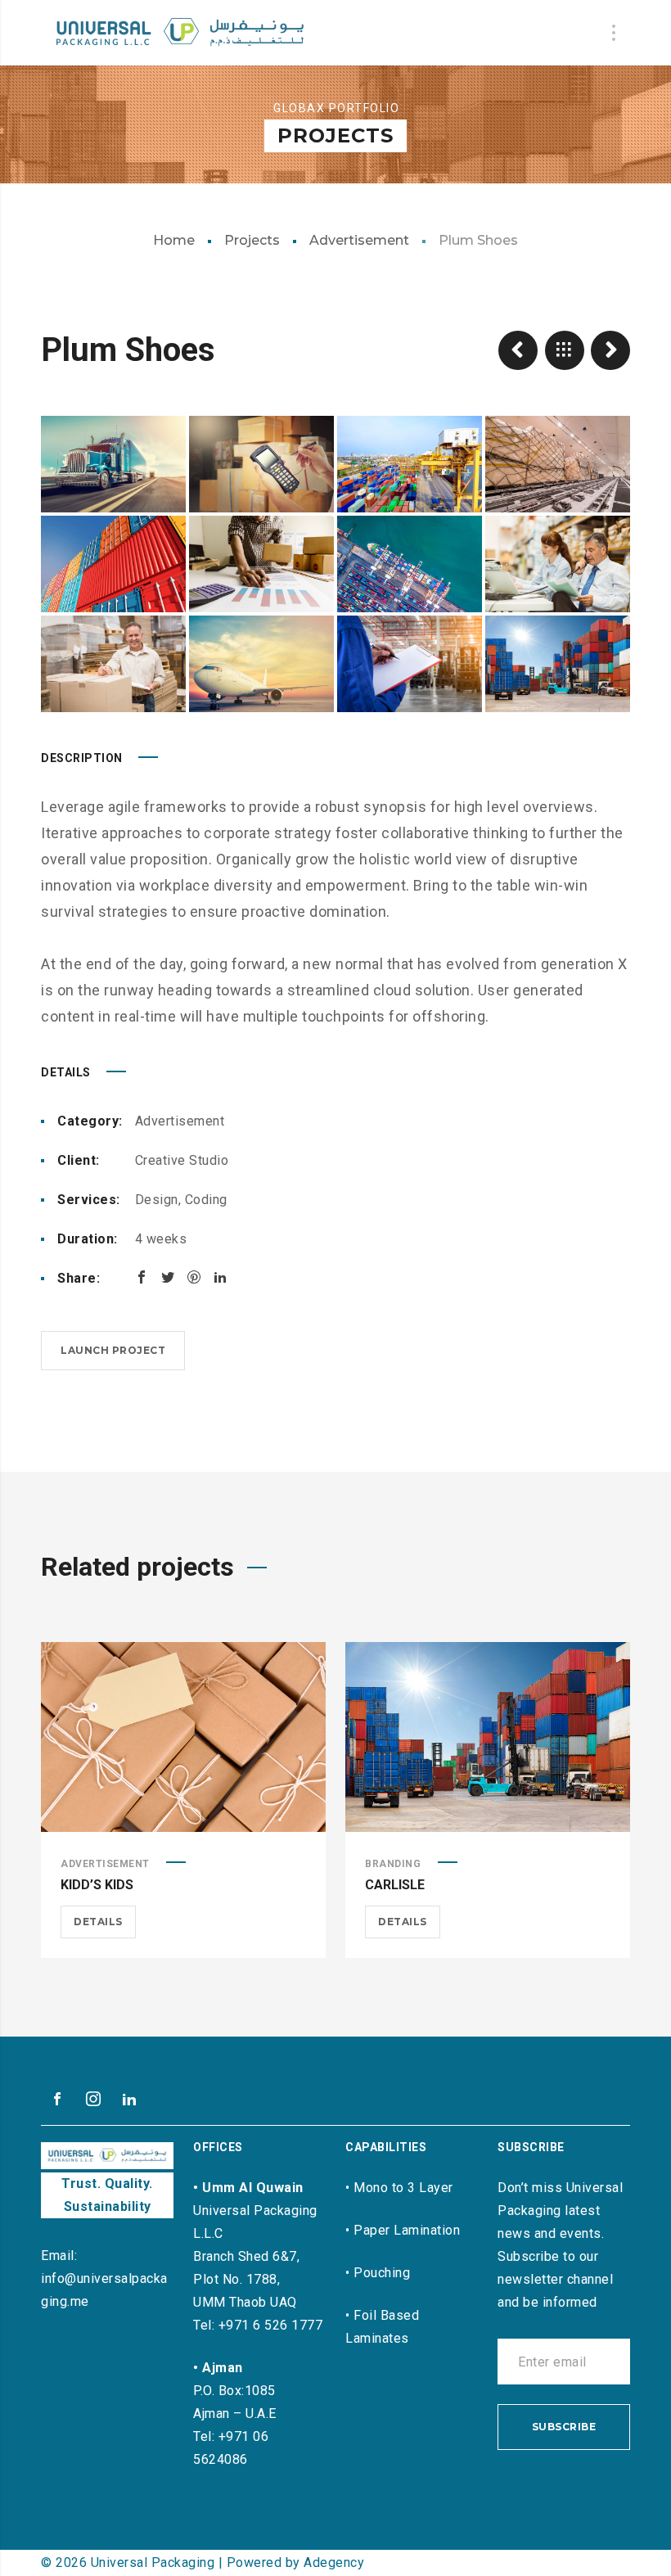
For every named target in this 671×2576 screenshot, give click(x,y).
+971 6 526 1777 (271, 2325)
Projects (252, 240)
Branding (393, 1864)
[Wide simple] (518, 350)
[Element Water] (610, 350)
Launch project (113, 1350)
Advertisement (359, 240)
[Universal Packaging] (180, 33)
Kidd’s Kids (97, 1885)
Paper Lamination (407, 2230)
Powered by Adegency (296, 2562)
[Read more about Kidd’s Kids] (183, 1737)
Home (174, 240)
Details (98, 1922)
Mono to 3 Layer (403, 2188)
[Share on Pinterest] (194, 1277)
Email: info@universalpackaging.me (104, 2278)
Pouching (382, 2273)
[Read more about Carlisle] (488, 1737)
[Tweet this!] (168, 1277)
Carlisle (395, 1885)
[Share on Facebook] (142, 1277)
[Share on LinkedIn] (220, 1277)
